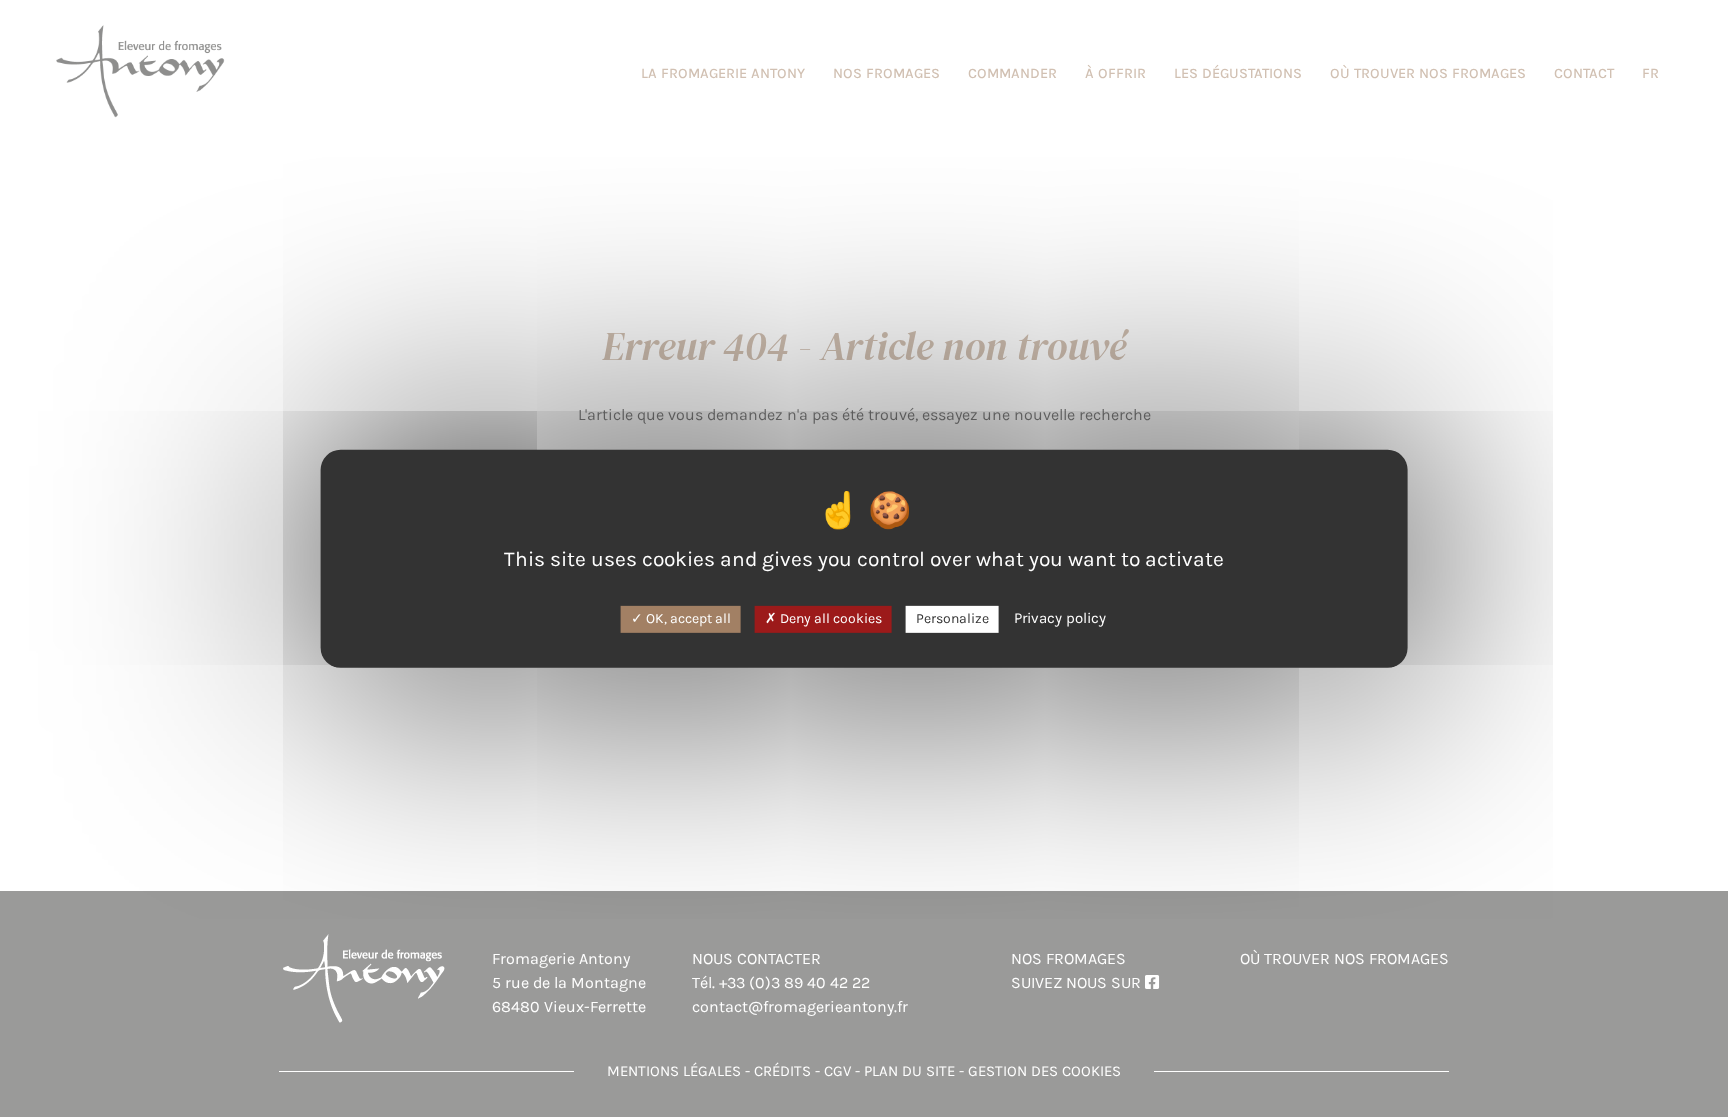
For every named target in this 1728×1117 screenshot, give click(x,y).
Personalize (952, 618)
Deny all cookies (829, 618)
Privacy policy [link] (1060, 618)
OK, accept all (687, 618)
